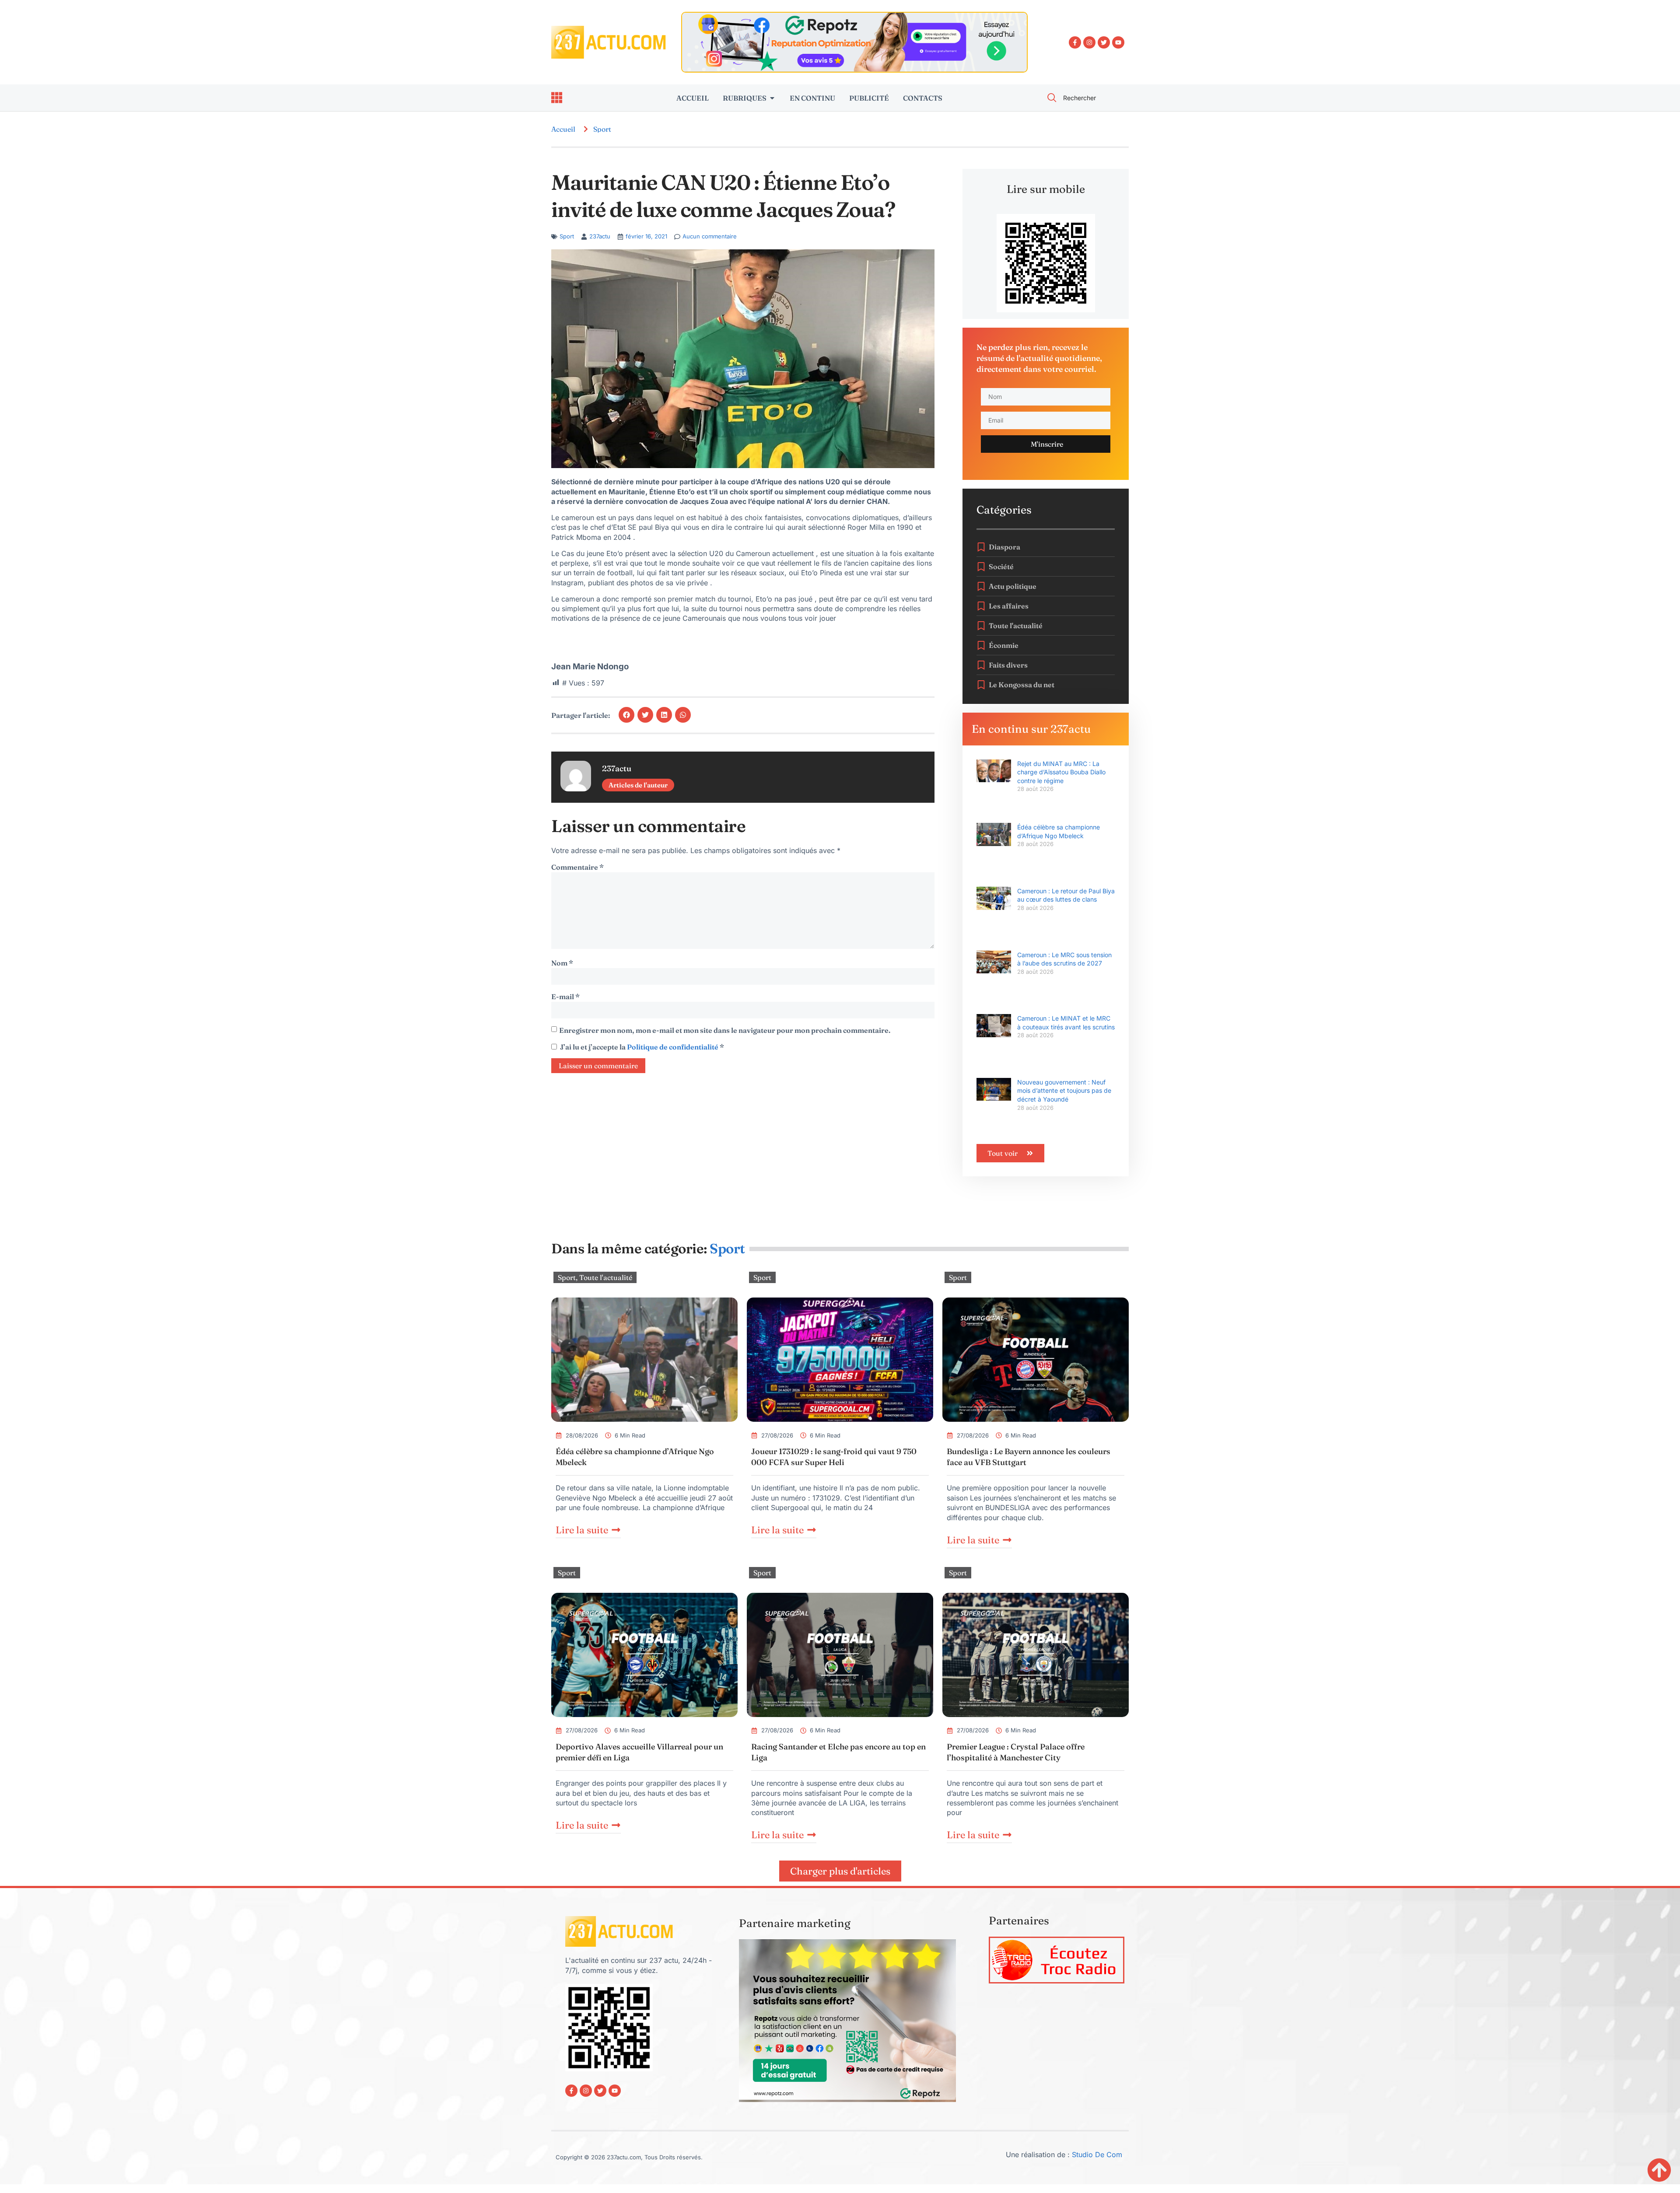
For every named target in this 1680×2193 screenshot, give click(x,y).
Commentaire (577, 867)
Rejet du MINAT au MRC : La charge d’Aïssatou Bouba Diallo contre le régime (1061, 772)
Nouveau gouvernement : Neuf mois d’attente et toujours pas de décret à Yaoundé (1064, 1091)
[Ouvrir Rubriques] (772, 98)
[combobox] (1083, 98)
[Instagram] (1089, 42)
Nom (562, 963)
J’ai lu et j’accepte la (642, 1047)
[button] (626, 715)
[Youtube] (1118, 42)
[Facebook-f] (1075, 42)
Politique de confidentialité (673, 1047)
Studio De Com (1098, 2155)
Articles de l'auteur (638, 785)
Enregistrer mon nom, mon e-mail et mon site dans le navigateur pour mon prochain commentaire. (725, 1030)
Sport (602, 129)
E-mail (565, 997)
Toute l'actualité (606, 1277)
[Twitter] (1104, 42)
